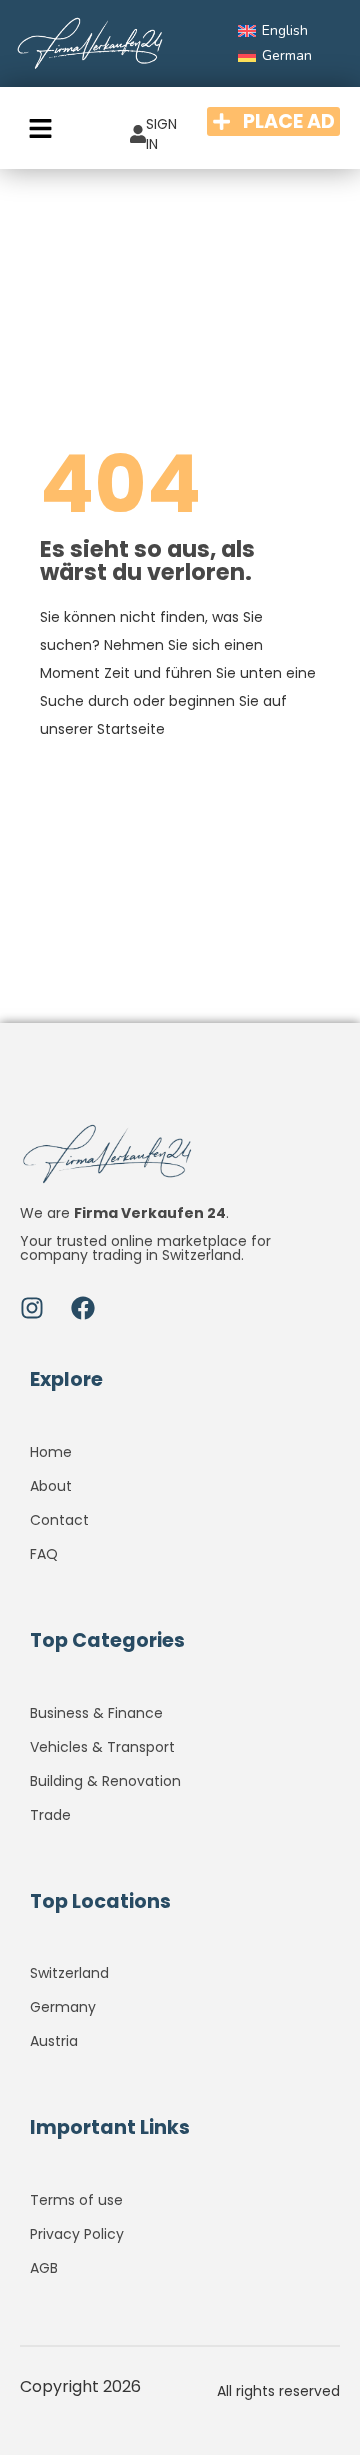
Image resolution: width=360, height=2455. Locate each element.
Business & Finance (96, 1713)
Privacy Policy (77, 2234)
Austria (54, 2041)
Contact (59, 1520)
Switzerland (69, 1973)
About (51, 1486)
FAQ (44, 1554)
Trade (50, 1815)
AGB (44, 2268)
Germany (63, 2007)
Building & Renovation (105, 1781)
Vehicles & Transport (102, 1747)
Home (51, 1452)
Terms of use (76, 2200)
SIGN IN (161, 134)
